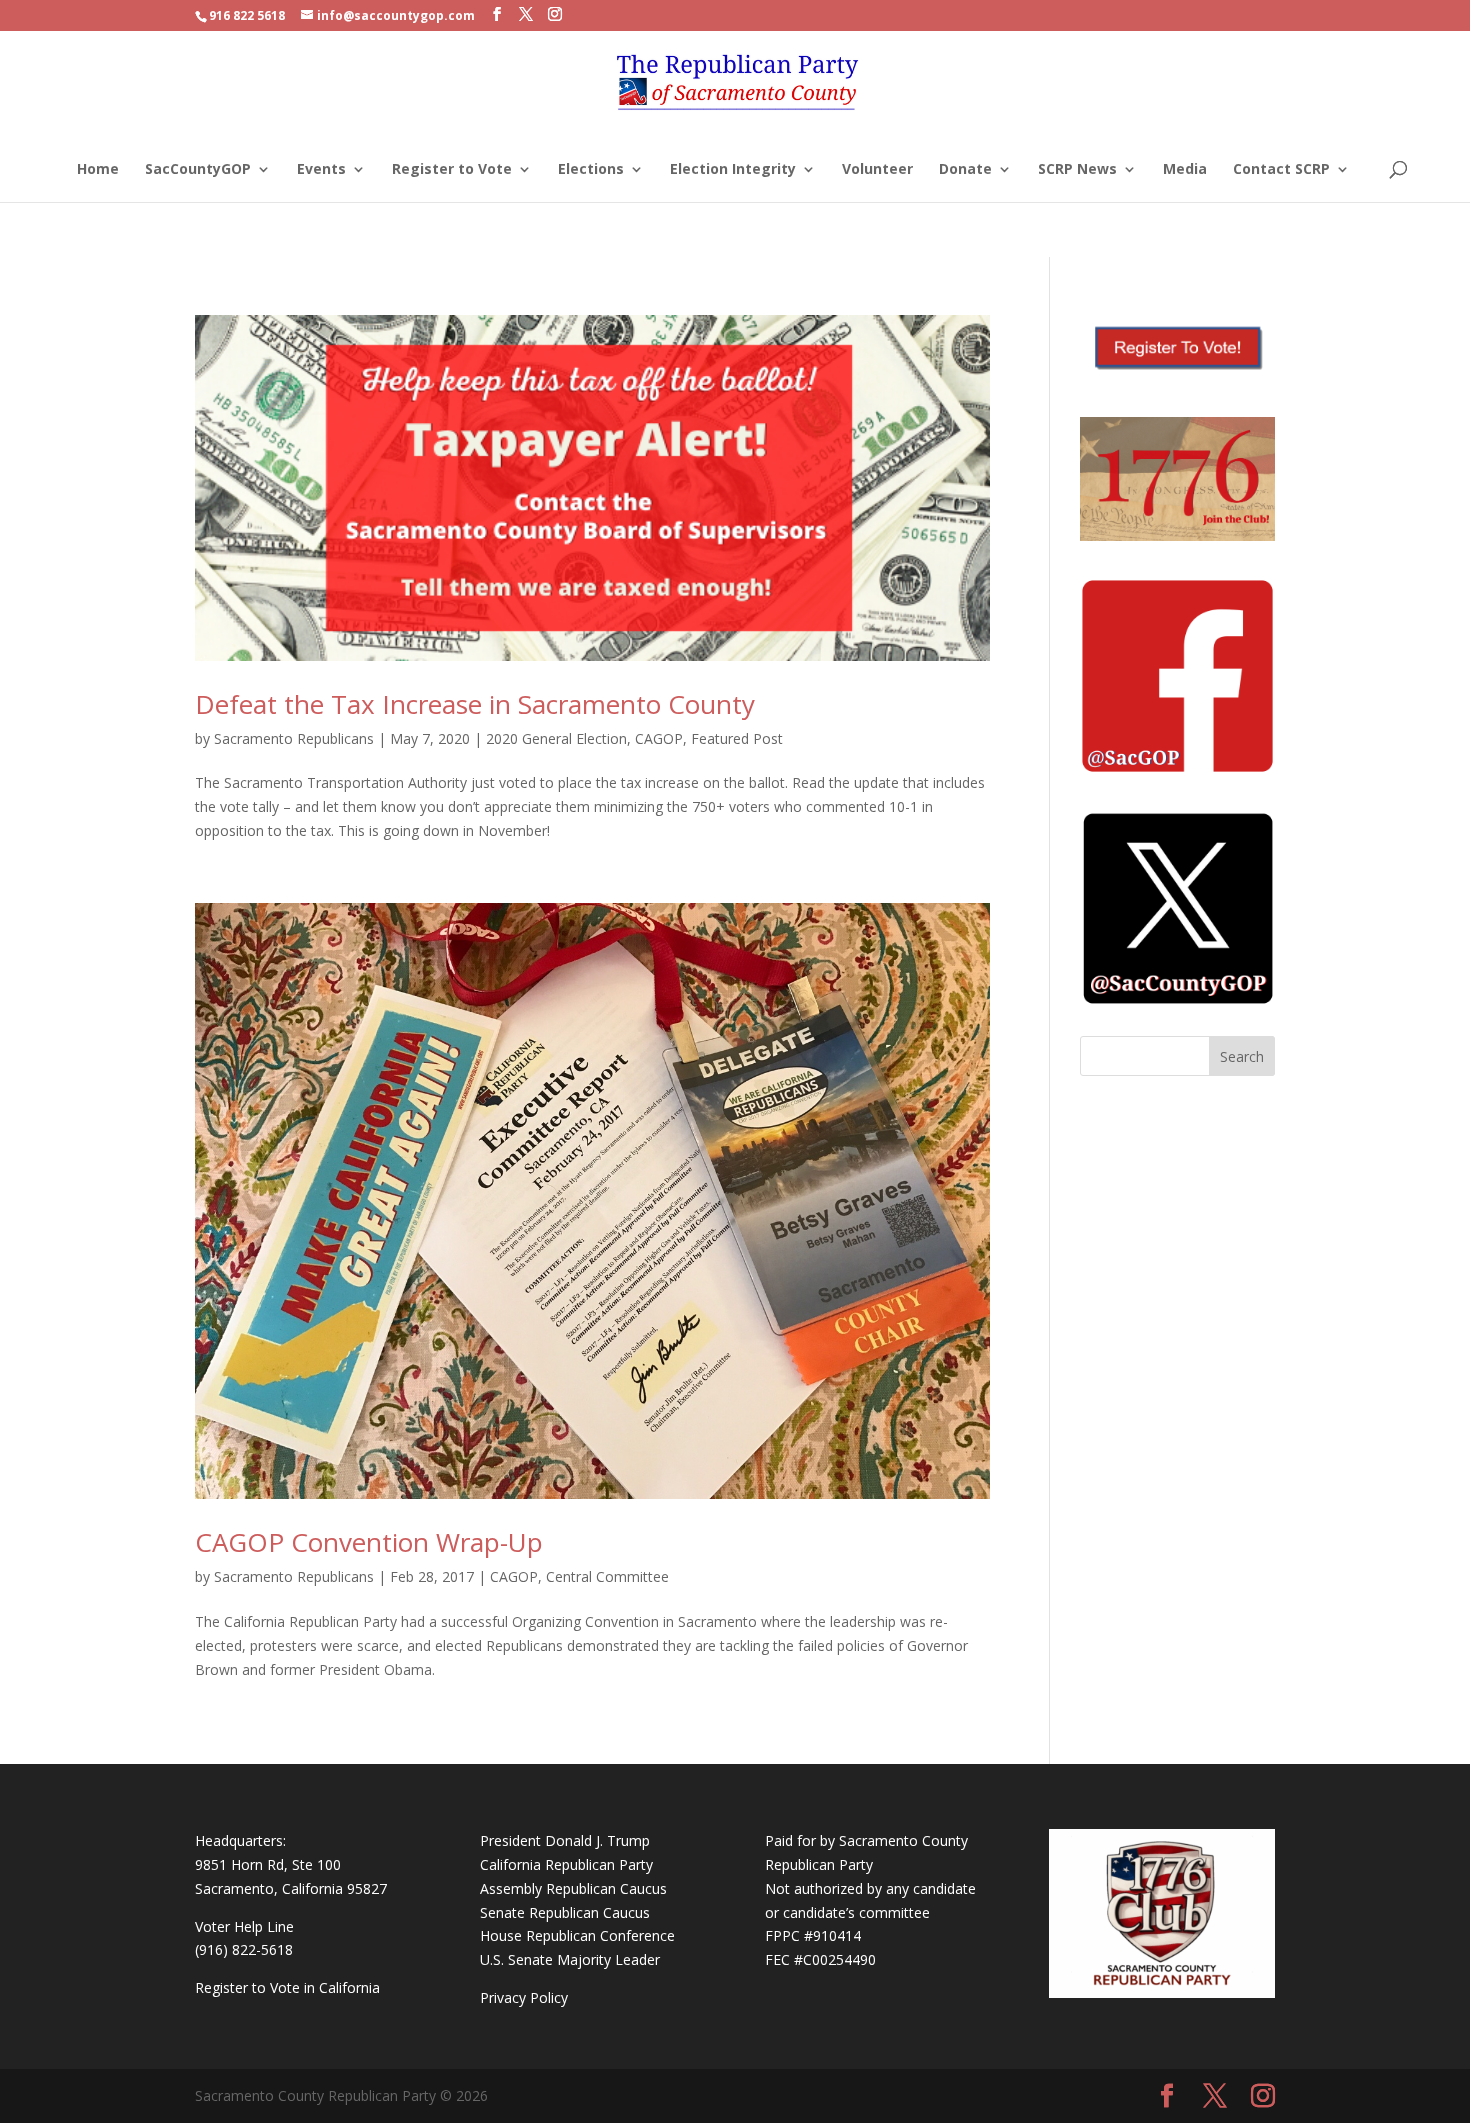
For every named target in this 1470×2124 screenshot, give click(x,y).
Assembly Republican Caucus (573, 1888)
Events (321, 170)
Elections (591, 170)
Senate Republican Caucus (565, 1912)
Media (1185, 170)
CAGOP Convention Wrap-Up (369, 1542)
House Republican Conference (577, 1935)
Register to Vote (452, 170)
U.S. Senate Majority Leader (570, 1959)
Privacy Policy (524, 1997)
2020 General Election (556, 738)
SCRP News (1077, 170)
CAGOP (659, 738)
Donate (965, 170)
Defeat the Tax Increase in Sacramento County (475, 704)
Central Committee (607, 1576)
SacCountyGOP (198, 170)
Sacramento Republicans (294, 738)
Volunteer (877, 170)
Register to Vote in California (287, 1987)
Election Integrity (733, 170)
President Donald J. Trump (565, 1840)
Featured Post (737, 738)
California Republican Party (566, 1864)
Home (98, 170)
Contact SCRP (1281, 170)
